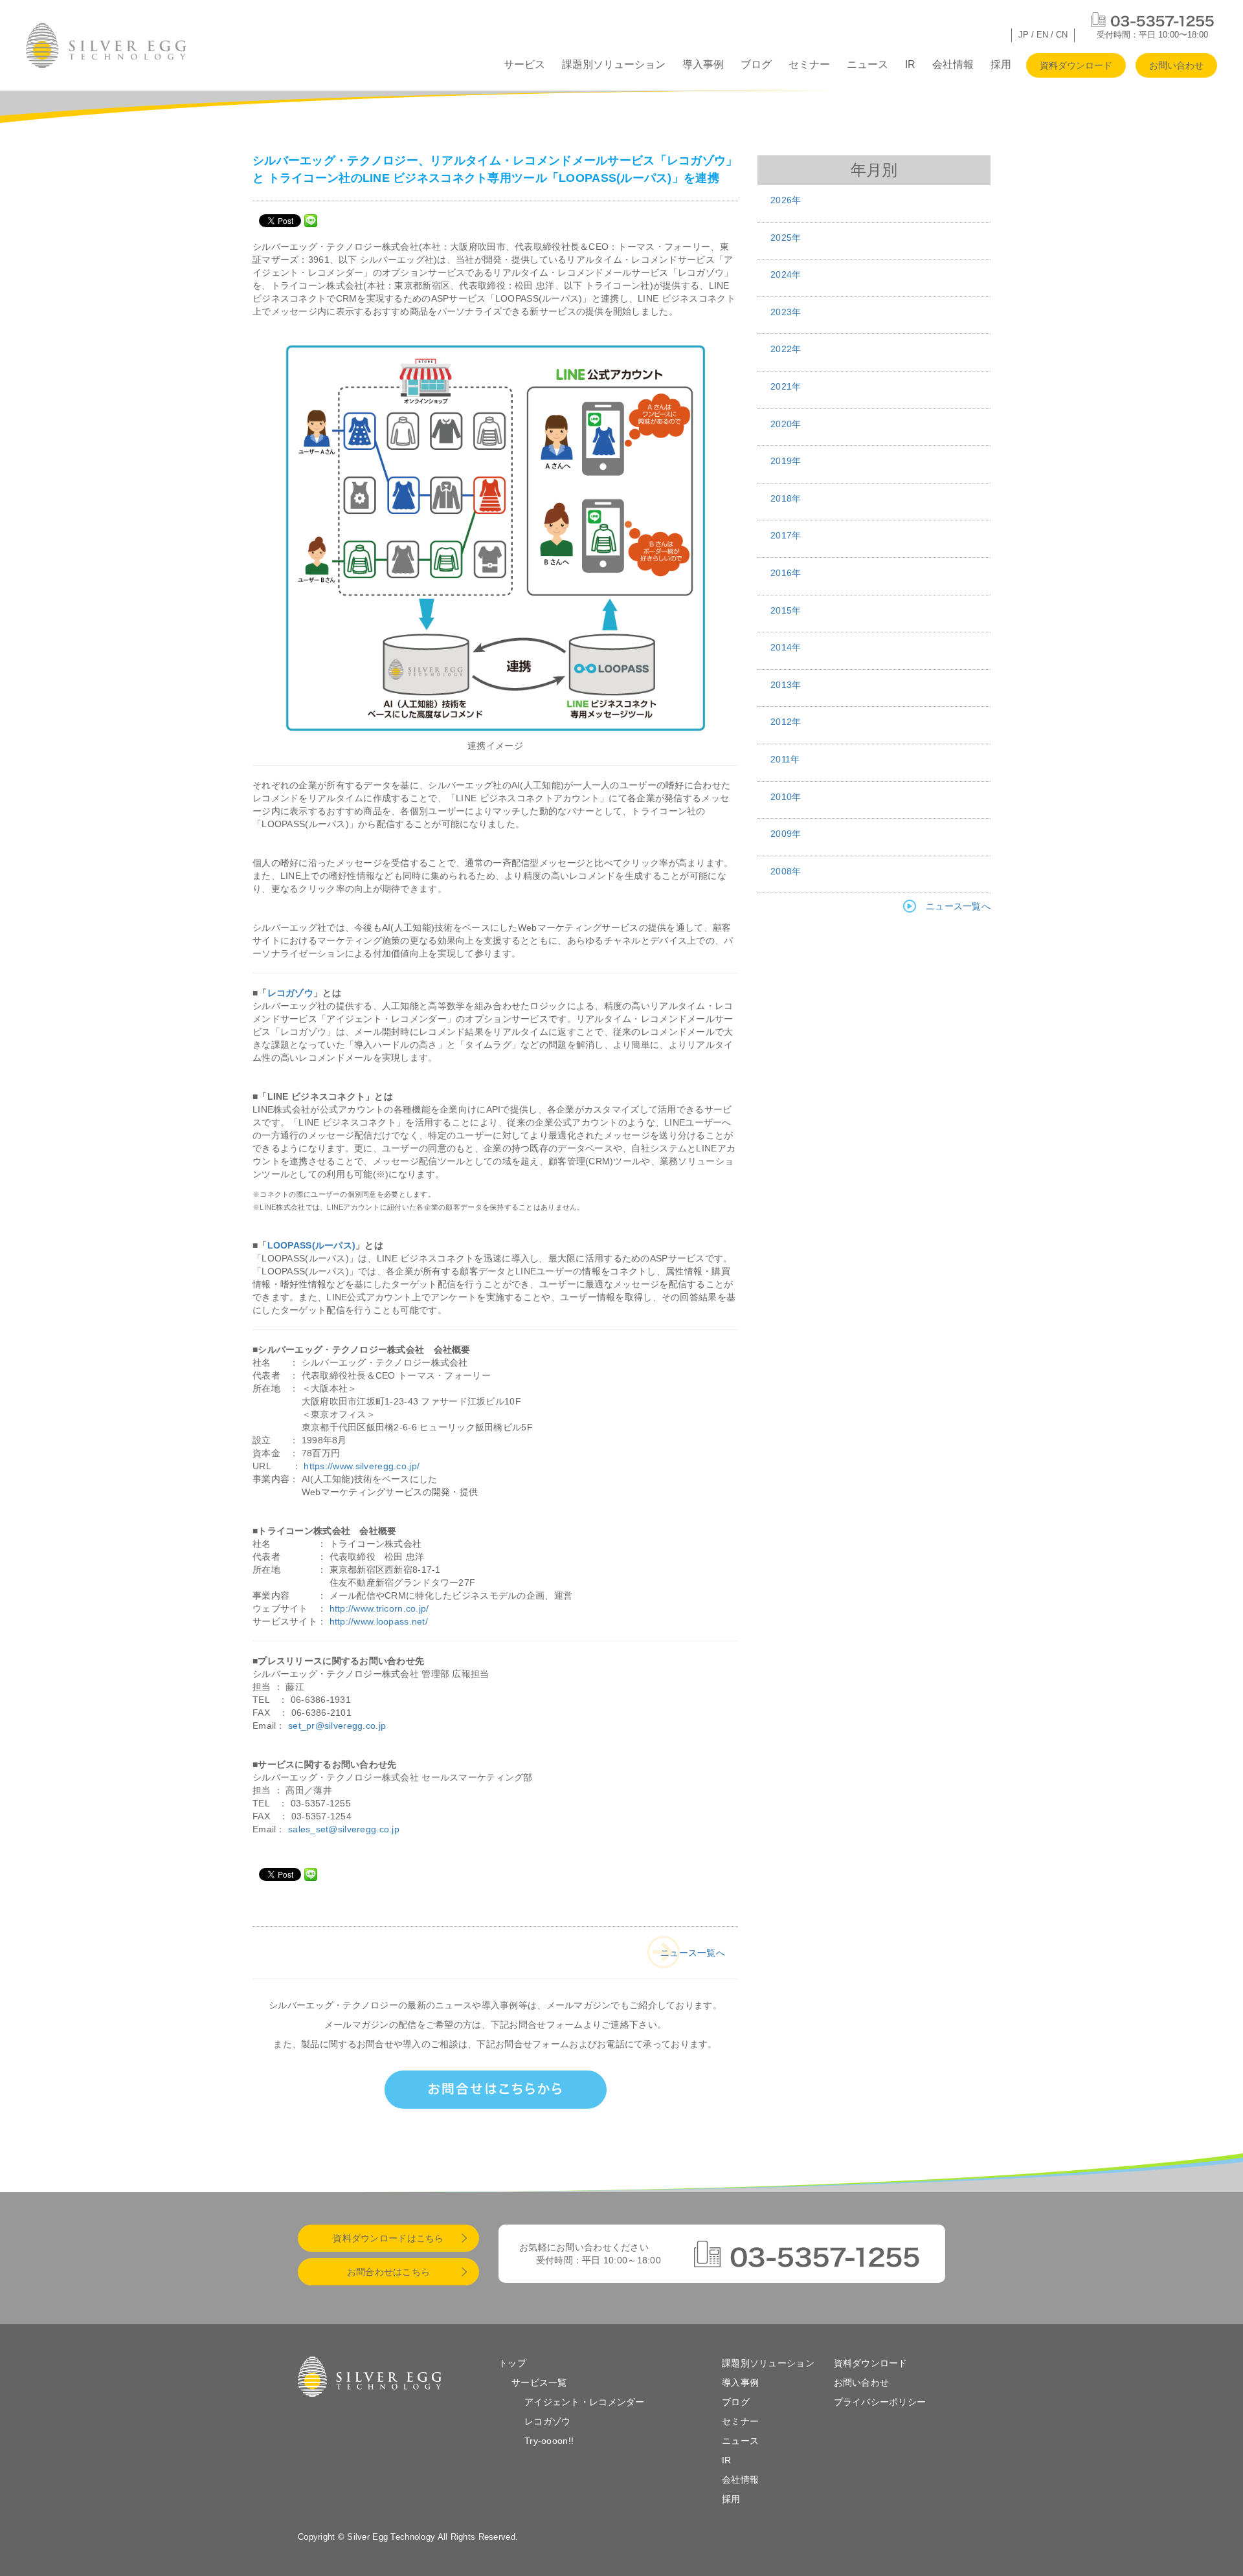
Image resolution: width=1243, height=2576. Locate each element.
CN (1062, 35)
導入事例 (703, 64)
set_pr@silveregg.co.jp (337, 1726)
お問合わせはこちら (389, 2272)
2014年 (786, 647)
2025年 (786, 238)
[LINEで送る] (311, 220)
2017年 (786, 535)
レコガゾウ (290, 993)
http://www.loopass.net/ (379, 1621)
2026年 (786, 200)
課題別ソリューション (614, 64)
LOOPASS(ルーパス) (312, 1245)
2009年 (786, 834)
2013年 (786, 685)
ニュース (868, 64)
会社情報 (953, 64)
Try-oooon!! (549, 2441)
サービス (524, 64)
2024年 (786, 274)
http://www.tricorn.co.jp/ (379, 1608)
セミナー (809, 64)
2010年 (786, 797)
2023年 (786, 312)
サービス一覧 (539, 2382)
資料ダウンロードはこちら (388, 2238)
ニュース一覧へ (693, 1953)
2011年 (785, 759)
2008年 (786, 871)
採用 (1001, 64)
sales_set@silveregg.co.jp (344, 1829)
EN (1042, 35)
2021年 (786, 386)
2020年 (786, 424)
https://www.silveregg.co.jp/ (362, 1466)
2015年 (786, 610)
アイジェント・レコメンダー (585, 2402)
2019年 (786, 461)
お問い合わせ (1176, 65)
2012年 (786, 722)
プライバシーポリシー (880, 2402)
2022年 (786, 349)
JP (1024, 35)
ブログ (756, 64)
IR (910, 64)
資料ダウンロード (1076, 65)
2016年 (786, 573)
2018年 (786, 498)
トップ (512, 2363)
